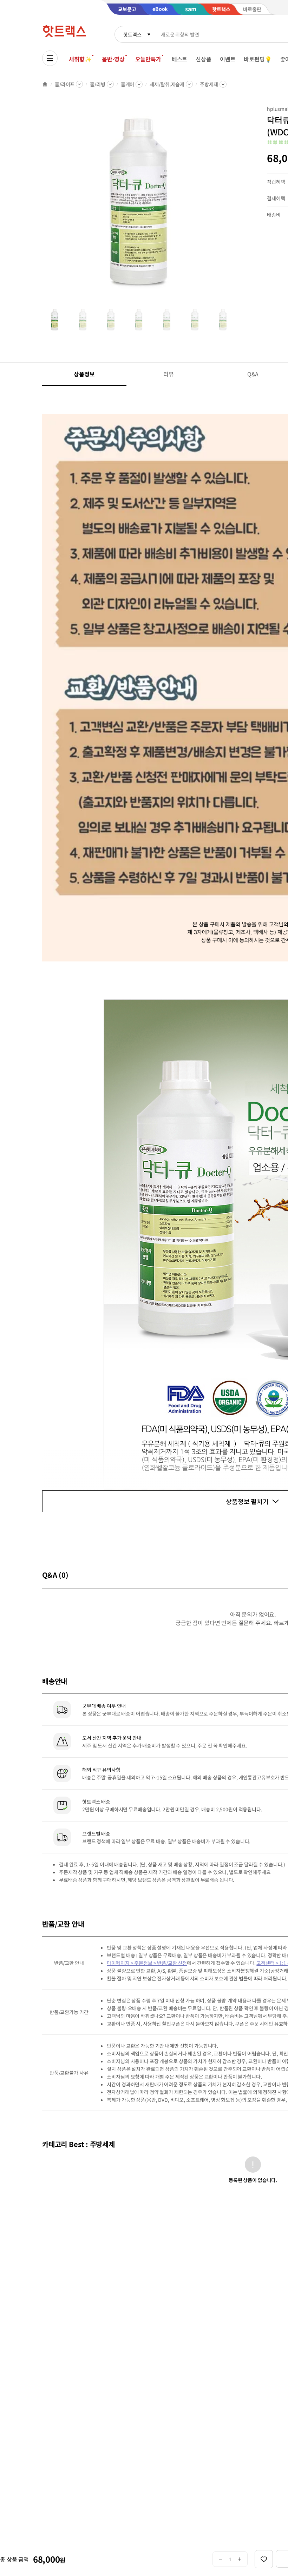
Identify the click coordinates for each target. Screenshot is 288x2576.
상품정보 (84, 374)
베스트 (180, 59)
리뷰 (169, 374)
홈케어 (128, 84)
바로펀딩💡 (258, 59)
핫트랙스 (132, 34)
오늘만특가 (148, 59)
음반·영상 (113, 59)
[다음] (237, 205)
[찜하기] (264, 2559)
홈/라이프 (65, 84)
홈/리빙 (97, 84)
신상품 (204, 59)
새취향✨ (80, 59)
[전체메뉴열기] (50, 58)
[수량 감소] (220, 2559)
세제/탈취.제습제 (167, 84)
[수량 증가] (240, 2559)
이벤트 (228, 59)
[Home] (45, 84)
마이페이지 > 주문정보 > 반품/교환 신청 (147, 1963)
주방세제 (209, 84)
